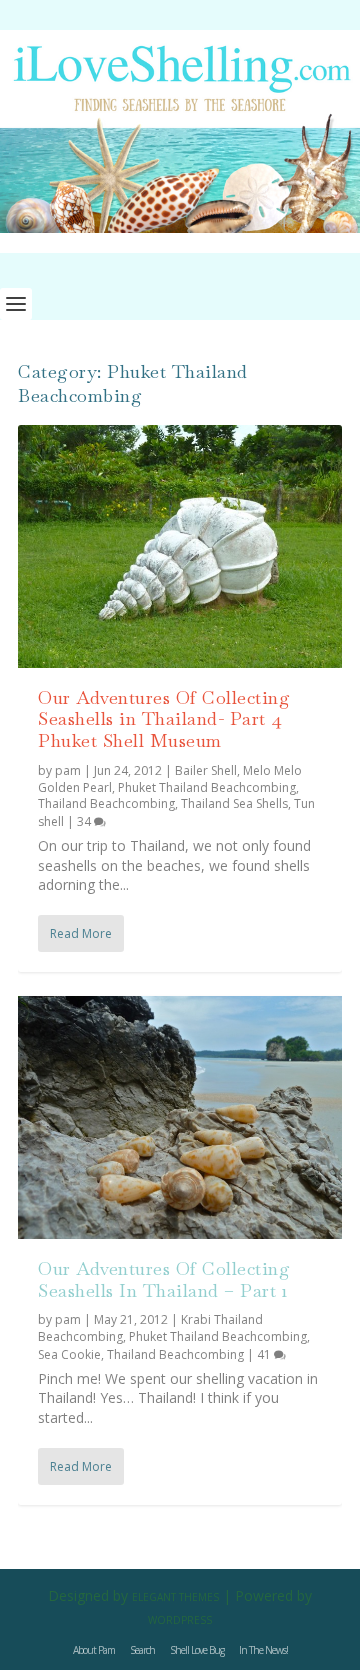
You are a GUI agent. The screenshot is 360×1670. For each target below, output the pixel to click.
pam (68, 770)
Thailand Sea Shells (234, 803)
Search (142, 1650)
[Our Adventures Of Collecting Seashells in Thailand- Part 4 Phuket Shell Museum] (180, 546)
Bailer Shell (206, 770)
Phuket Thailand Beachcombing (207, 787)
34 (85, 821)
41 (265, 1354)
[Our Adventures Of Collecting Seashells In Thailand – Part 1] (180, 1117)
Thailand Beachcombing (106, 803)
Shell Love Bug (197, 1650)
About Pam (94, 1650)
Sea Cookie (69, 1354)
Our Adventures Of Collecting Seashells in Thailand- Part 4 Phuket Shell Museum (164, 719)
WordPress (180, 1620)
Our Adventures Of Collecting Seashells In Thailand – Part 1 (164, 1279)
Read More (81, 933)
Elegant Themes (175, 1597)
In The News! (263, 1650)
